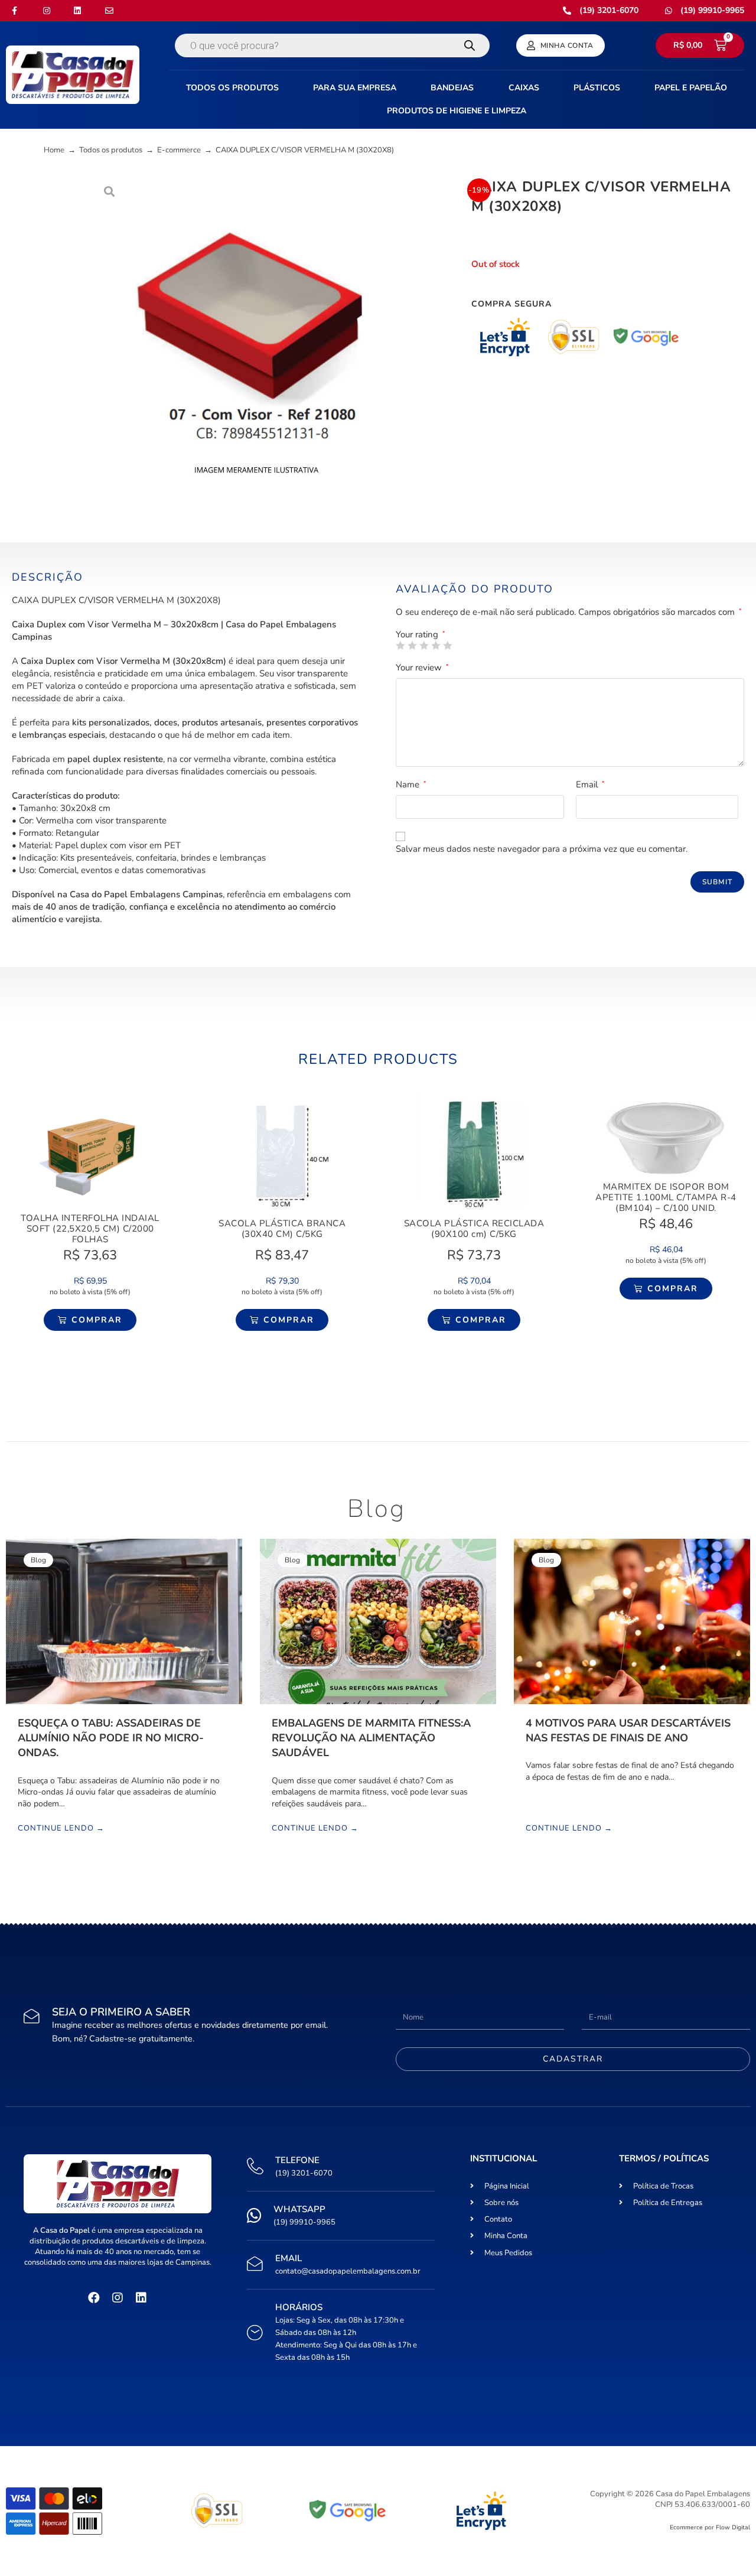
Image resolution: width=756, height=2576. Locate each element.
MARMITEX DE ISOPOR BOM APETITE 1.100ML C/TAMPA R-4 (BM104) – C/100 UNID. (666, 1197)
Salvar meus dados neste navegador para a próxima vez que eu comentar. (542, 849)
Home (54, 150)
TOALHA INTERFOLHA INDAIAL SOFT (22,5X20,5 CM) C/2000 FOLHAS (90, 1229)
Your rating (421, 635)
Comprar (97, 1320)
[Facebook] (94, 2298)
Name (411, 784)
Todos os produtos (111, 150)
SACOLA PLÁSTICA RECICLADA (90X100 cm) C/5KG (474, 1229)
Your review (422, 667)
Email (590, 784)
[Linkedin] (141, 2298)
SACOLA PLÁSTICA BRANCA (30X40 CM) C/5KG (282, 1229)
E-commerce (179, 150)
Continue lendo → (61, 1829)
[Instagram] (118, 2298)
